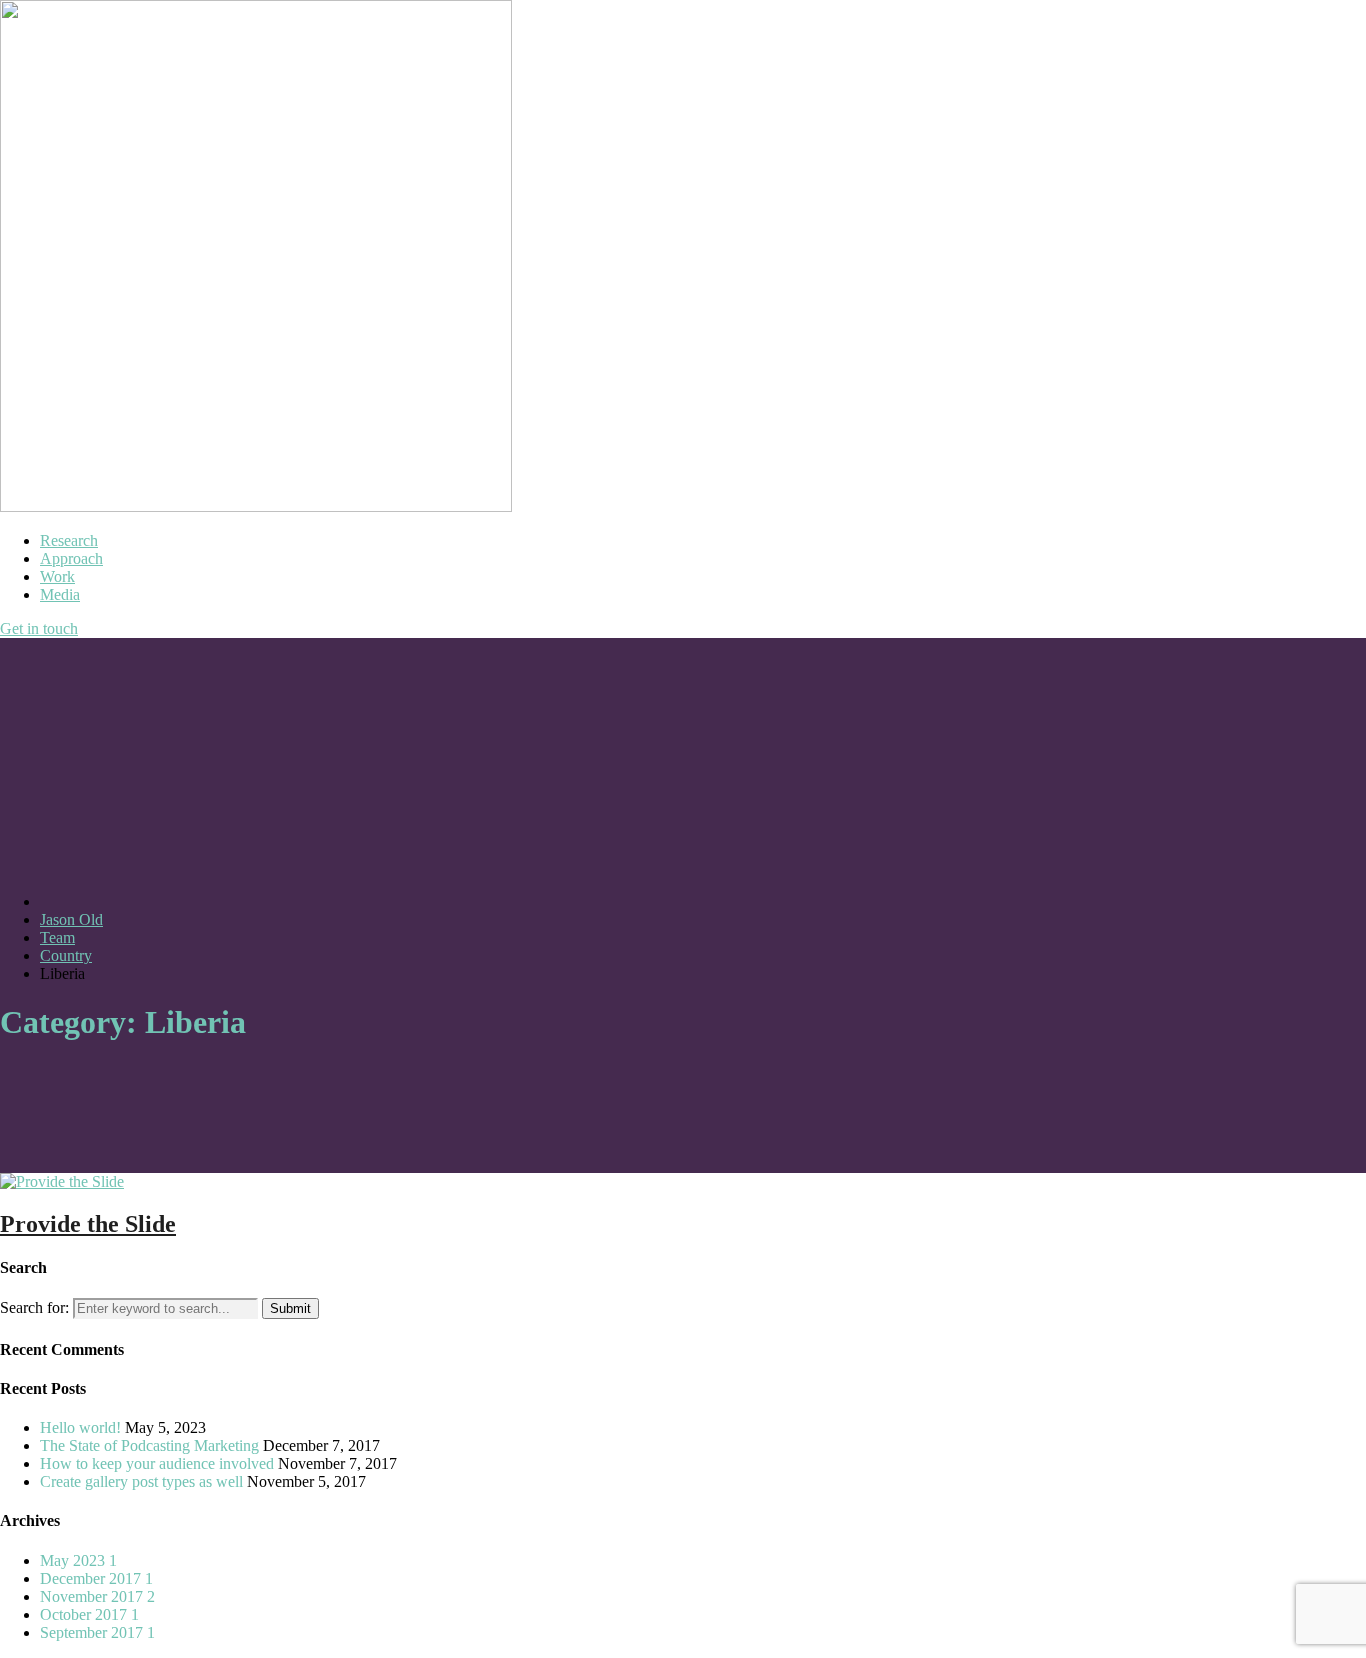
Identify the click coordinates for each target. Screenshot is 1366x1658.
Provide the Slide (88, 1224)
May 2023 (78, 1560)
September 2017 (97, 1632)
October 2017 (89, 1614)
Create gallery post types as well (141, 1481)
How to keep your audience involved (157, 1463)
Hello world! (80, 1427)
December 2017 (96, 1578)
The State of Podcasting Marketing (149, 1445)
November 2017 (97, 1596)
